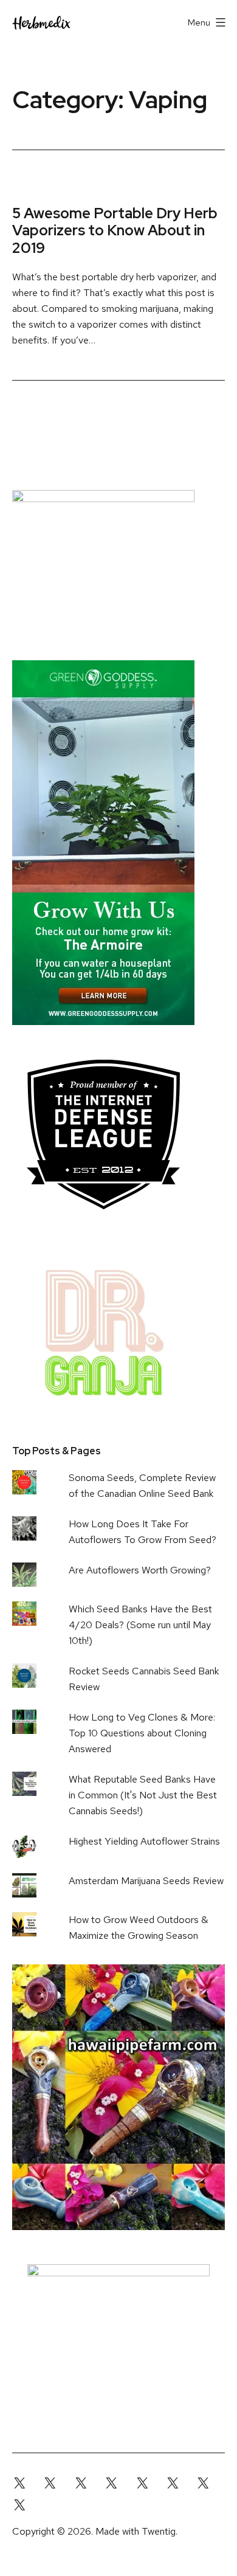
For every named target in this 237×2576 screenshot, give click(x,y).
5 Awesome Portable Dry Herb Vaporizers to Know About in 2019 (115, 231)
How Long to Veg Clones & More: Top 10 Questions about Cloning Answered (142, 1733)
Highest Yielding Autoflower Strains (144, 1841)
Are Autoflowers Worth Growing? (140, 1570)
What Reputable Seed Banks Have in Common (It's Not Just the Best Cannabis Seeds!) (143, 1795)
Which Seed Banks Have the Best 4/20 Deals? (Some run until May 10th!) (140, 1625)
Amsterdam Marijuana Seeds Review (146, 1881)
